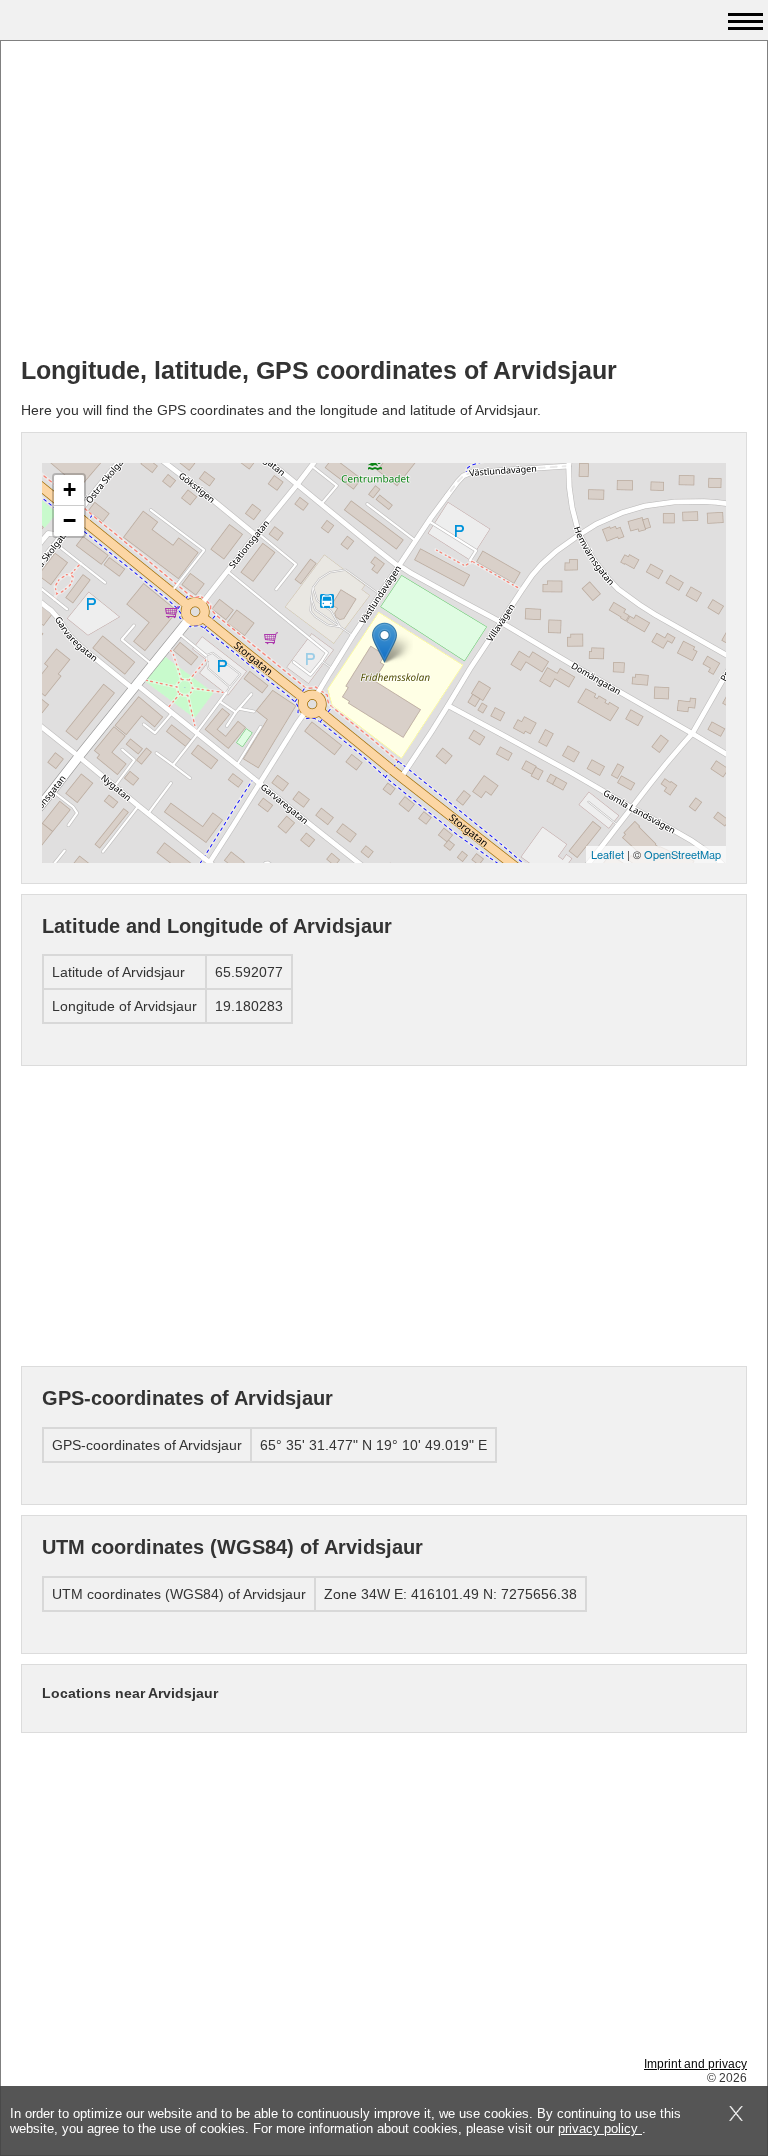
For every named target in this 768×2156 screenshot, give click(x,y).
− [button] (69, 520)
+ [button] (69, 489)
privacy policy (600, 2128)
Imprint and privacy (695, 2064)
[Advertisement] (384, 201)
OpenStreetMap (682, 854)
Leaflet (607, 854)
